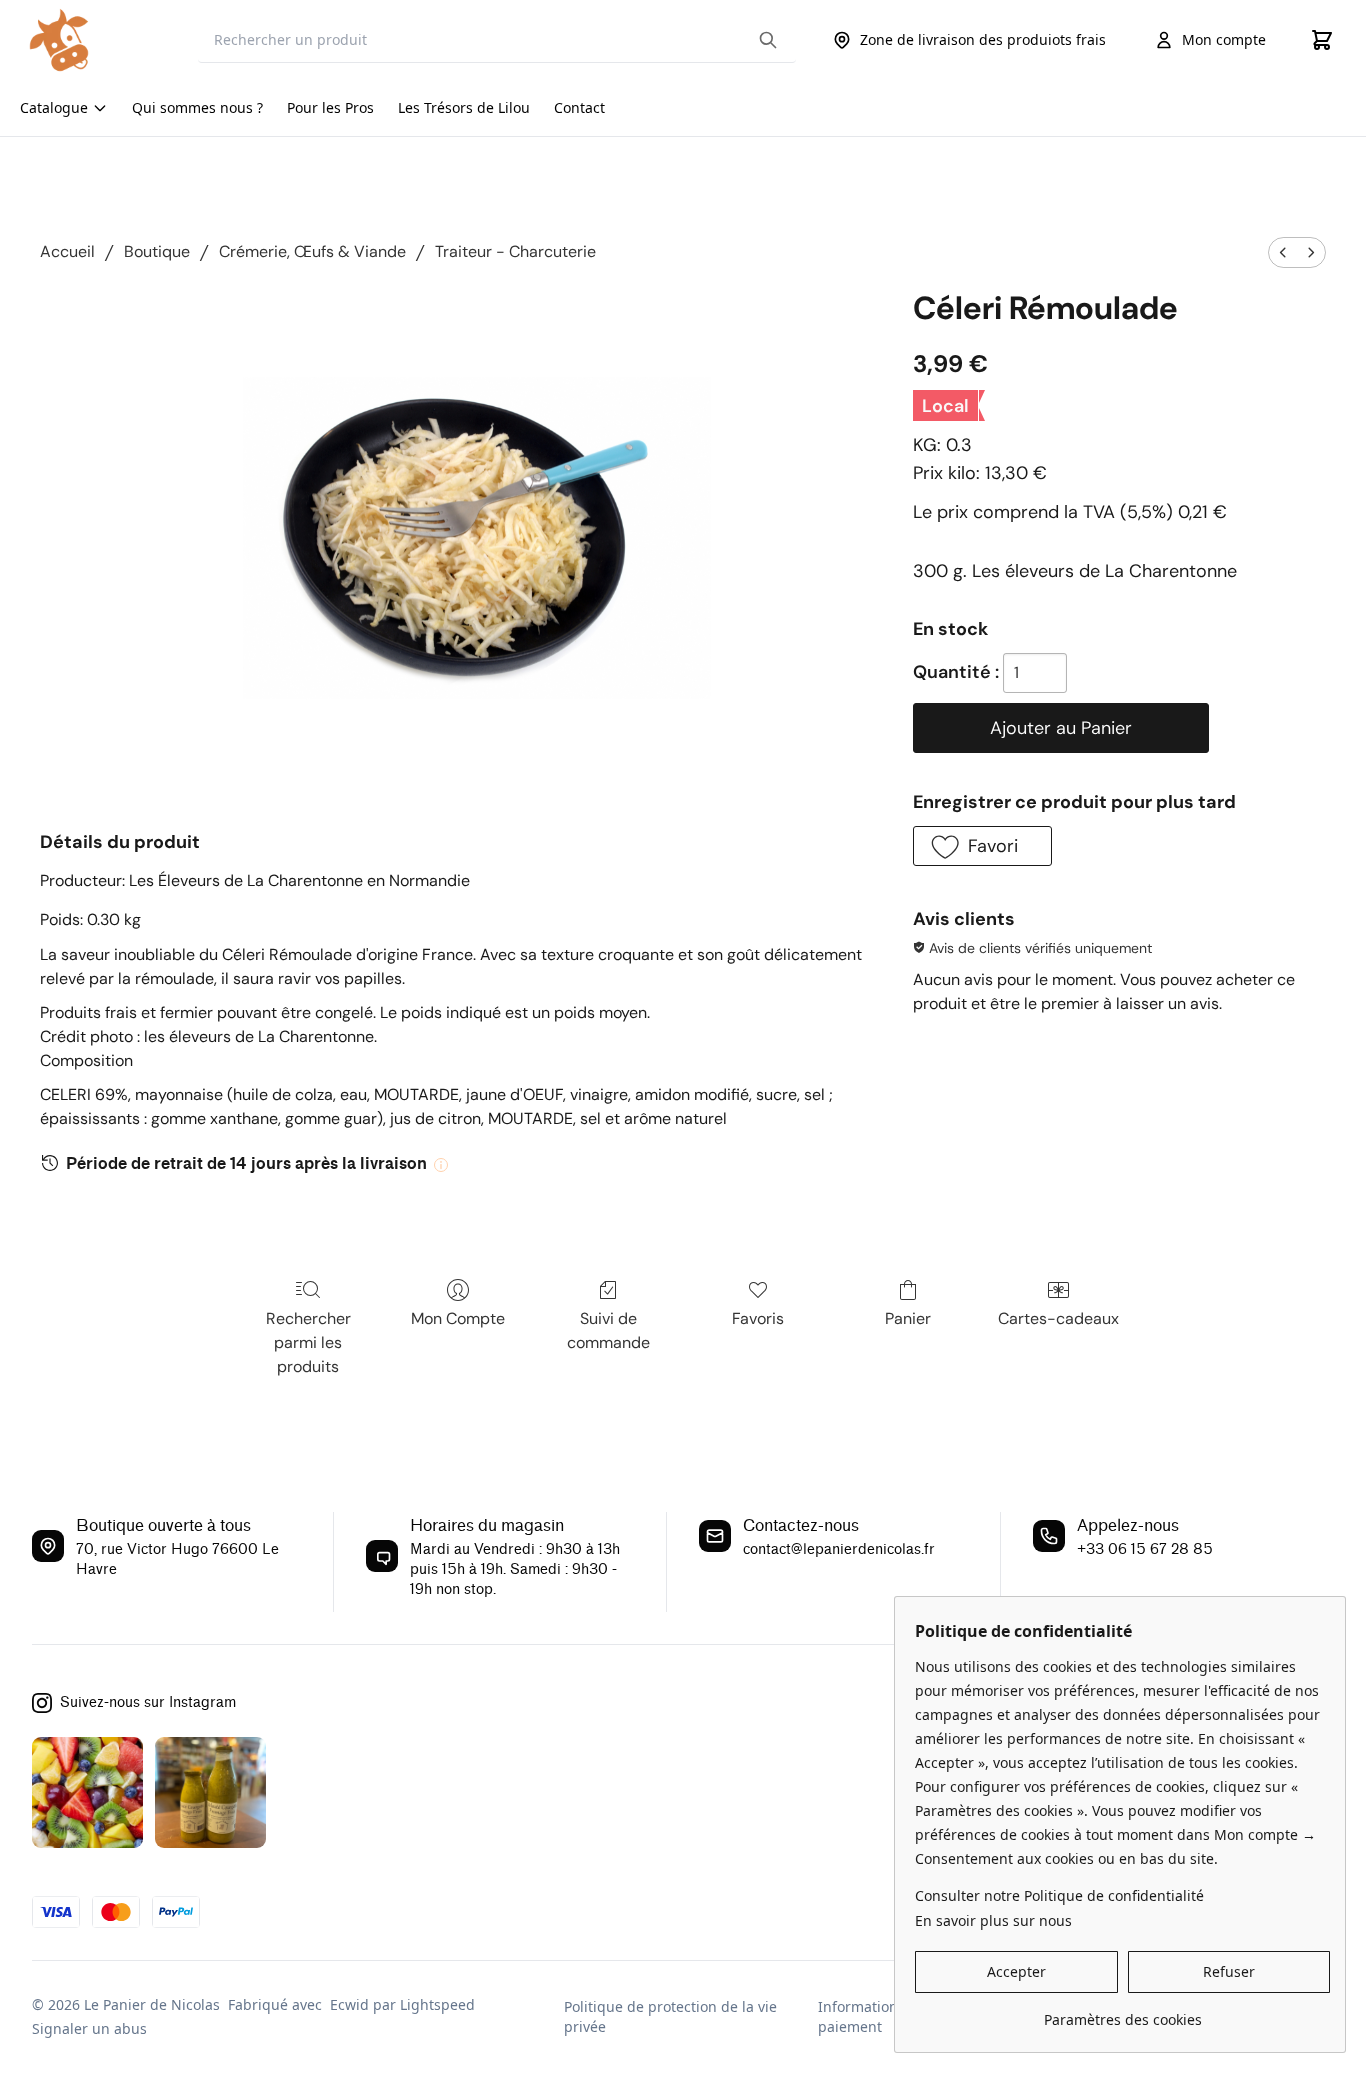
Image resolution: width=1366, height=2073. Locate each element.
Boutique (157, 251)
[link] (1122, 2012)
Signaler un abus (89, 2028)
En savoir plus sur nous (993, 1920)
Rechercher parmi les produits (308, 1342)
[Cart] (1322, 40)
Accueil (67, 251)
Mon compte (1224, 39)
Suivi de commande (608, 1330)
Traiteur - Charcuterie (515, 251)
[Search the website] (768, 40)
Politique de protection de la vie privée (670, 2016)
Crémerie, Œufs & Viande (312, 251)
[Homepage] (99, 40)
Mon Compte (458, 1318)
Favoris (758, 1318)
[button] (982, 846)
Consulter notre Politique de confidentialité (1059, 1895)
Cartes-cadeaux (1058, 1318)
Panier (908, 1318)
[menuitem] (1283, 252)
